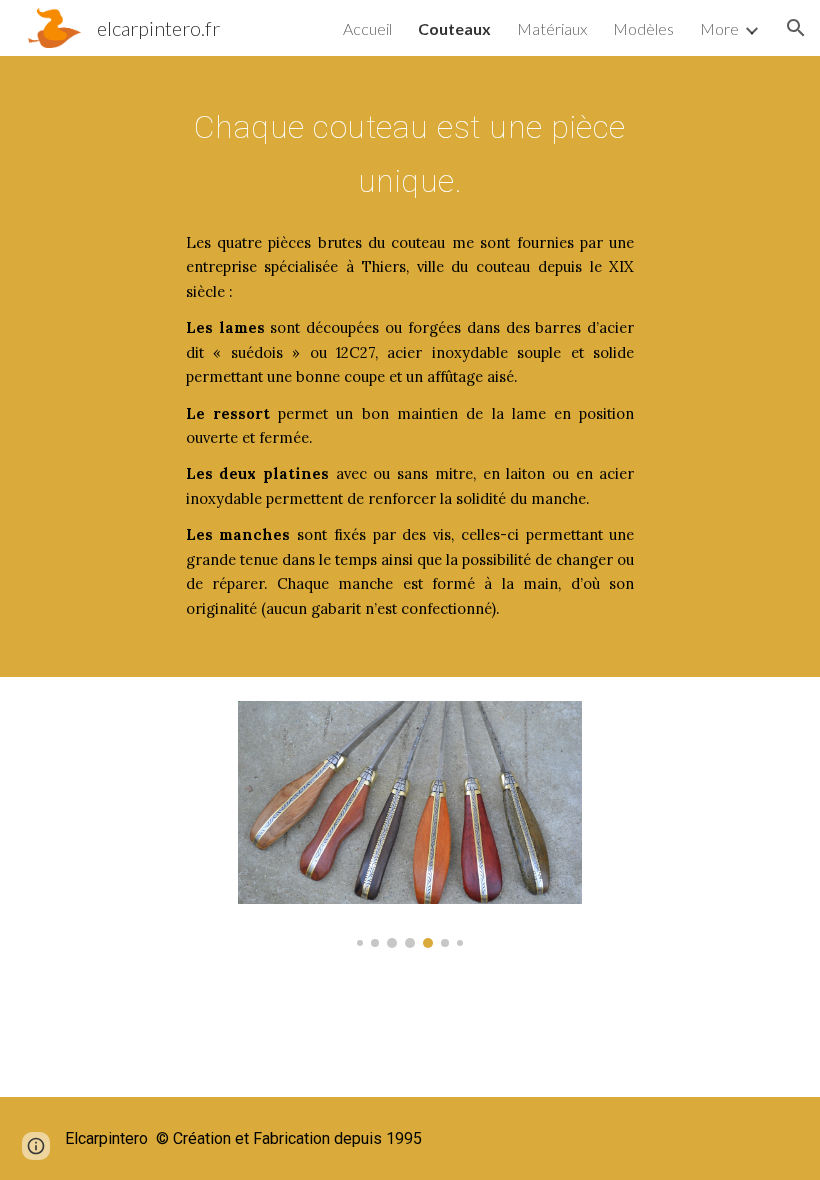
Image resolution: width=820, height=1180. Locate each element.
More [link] (719, 28)
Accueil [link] (367, 28)
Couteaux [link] (454, 28)
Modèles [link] (643, 28)
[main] (410, 148)
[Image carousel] (410, 824)
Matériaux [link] (552, 28)
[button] (796, 28)
